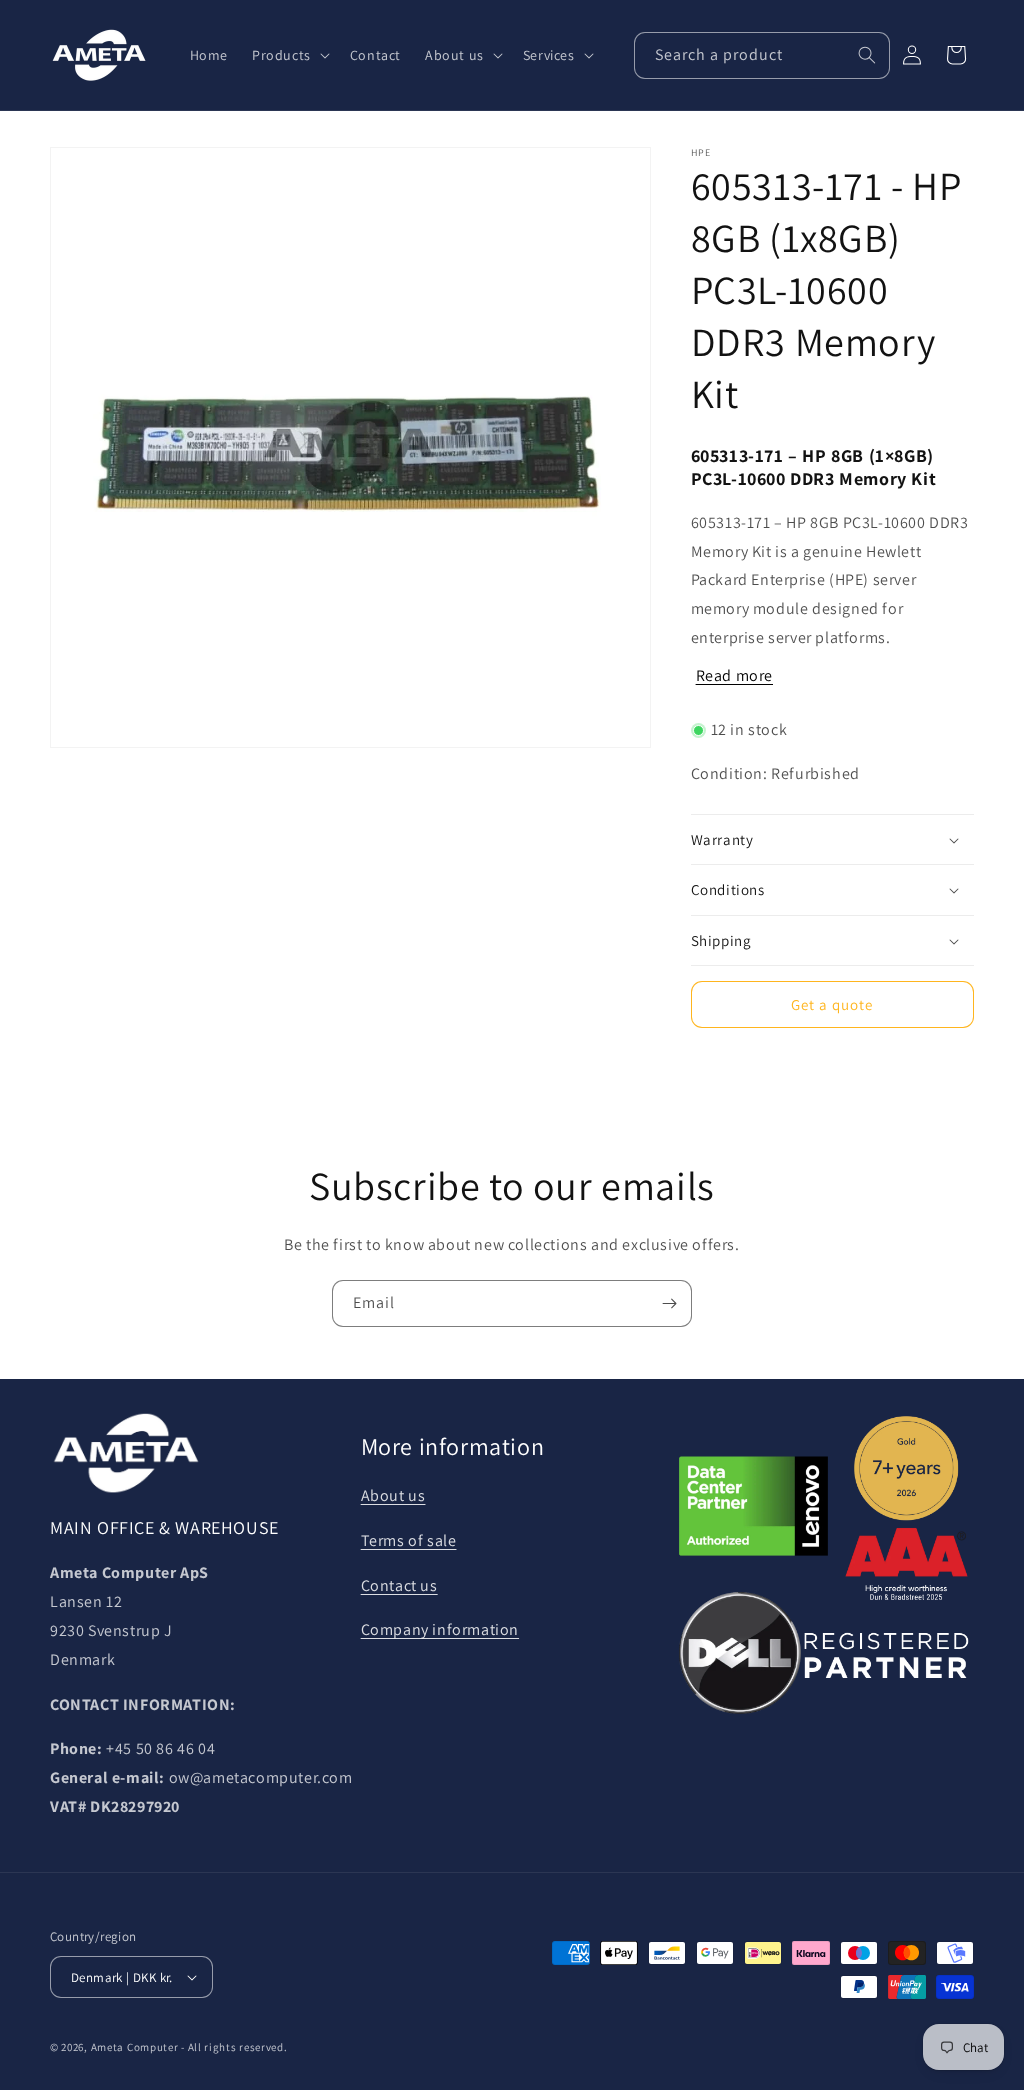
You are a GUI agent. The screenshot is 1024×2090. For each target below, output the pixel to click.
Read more (734, 675)
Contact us (399, 1585)
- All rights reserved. (234, 2047)
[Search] (867, 55)
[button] (289, 55)
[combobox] (762, 55)
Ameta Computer (135, 2047)
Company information (440, 1629)
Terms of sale (409, 1540)
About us (393, 1495)
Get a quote (832, 1004)
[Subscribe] (669, 1303)
